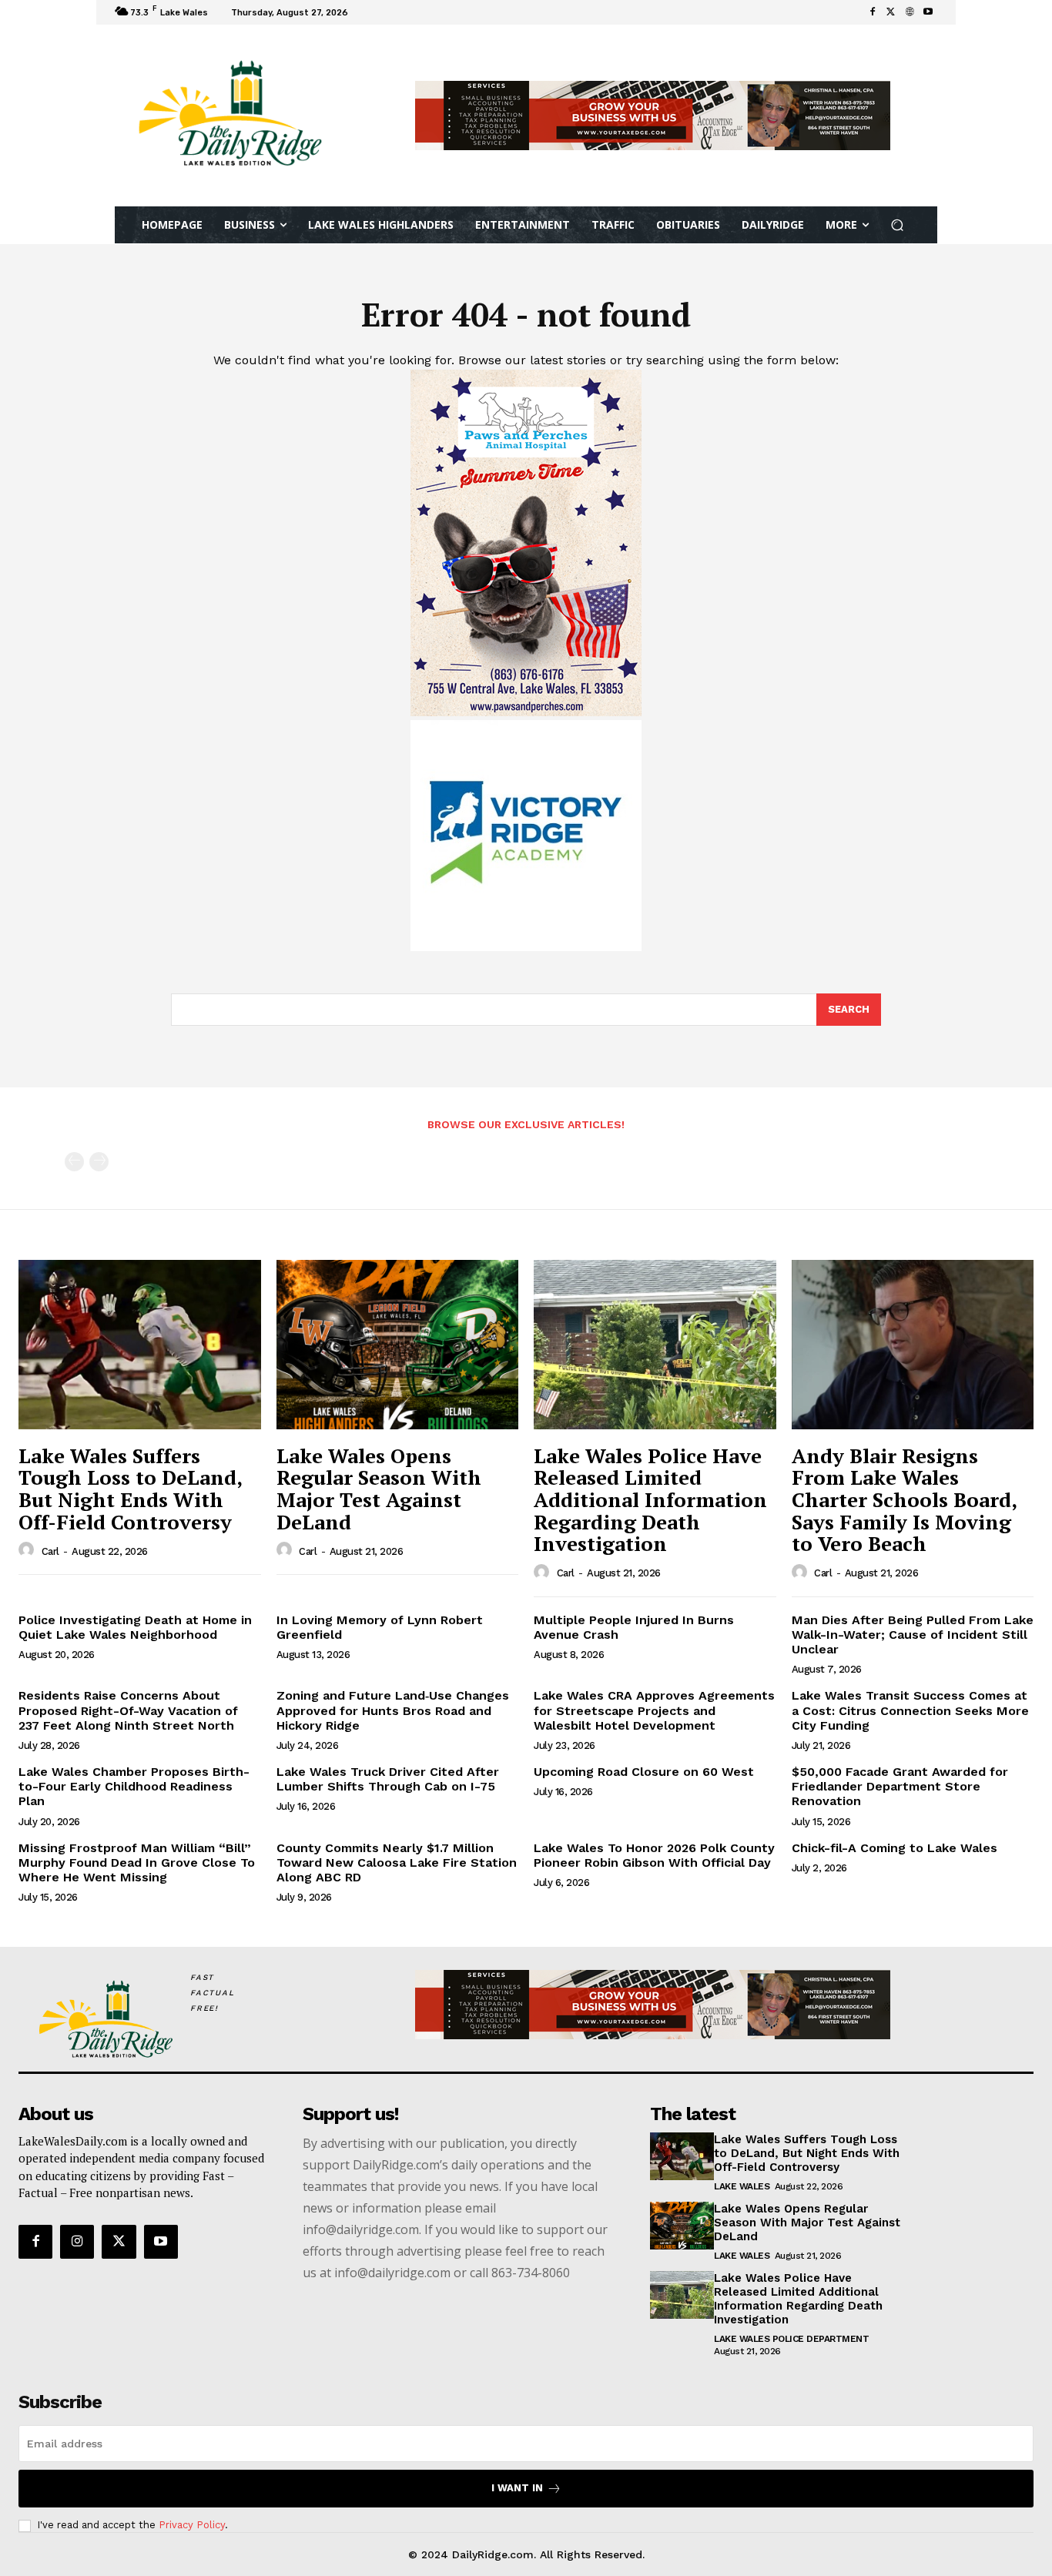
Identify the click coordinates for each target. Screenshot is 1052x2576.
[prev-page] (74, 1162)
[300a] (526, 947)
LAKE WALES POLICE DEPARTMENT (791, 2339)
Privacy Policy (192, 2525)
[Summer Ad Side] (526, 712)
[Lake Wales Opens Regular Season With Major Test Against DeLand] (398, 1345)
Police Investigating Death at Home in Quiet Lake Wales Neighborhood (135, 1627)
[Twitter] (891, 12)
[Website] (910, 12)
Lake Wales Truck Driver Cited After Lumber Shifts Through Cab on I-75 (388, 1779)
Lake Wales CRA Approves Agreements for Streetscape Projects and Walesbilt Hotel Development (654, 1710)
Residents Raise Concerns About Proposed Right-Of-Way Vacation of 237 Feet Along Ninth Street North (128, 1710)
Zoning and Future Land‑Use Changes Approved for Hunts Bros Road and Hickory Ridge (393, 1710)
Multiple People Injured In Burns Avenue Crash (634, 1627)
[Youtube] (928, 12)
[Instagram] (77, 2242)
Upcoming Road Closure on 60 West (644, 1772)
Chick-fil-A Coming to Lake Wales (895, 1848)
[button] (898, 225)
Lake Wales (742, 2186)
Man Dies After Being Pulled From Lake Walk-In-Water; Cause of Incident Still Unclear (913, 1635)
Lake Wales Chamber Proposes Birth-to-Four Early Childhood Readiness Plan (134, 1786)
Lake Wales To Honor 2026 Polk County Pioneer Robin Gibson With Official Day (654, 1855)
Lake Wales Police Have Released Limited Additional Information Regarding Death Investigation (650, 1499)
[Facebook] (873, 12)
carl (50, 1551)
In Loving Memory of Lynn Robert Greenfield (380, 1627)
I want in (517, 2488)
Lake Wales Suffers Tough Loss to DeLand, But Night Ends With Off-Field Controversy (131, 1489)
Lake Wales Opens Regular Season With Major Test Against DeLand (379, 1489)
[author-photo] (28, 1550)
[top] (653, 116)
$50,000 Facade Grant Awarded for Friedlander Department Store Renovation (900, 1786)
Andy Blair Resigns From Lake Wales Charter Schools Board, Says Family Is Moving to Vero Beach (905, 1499)
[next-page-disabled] (99, 1162)
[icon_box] (373, 14)
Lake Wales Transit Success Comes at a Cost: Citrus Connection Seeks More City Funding (910, 1710)
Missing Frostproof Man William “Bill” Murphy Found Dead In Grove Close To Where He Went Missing (137, 1862)
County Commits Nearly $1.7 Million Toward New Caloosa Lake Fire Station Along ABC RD (397, 1862)
